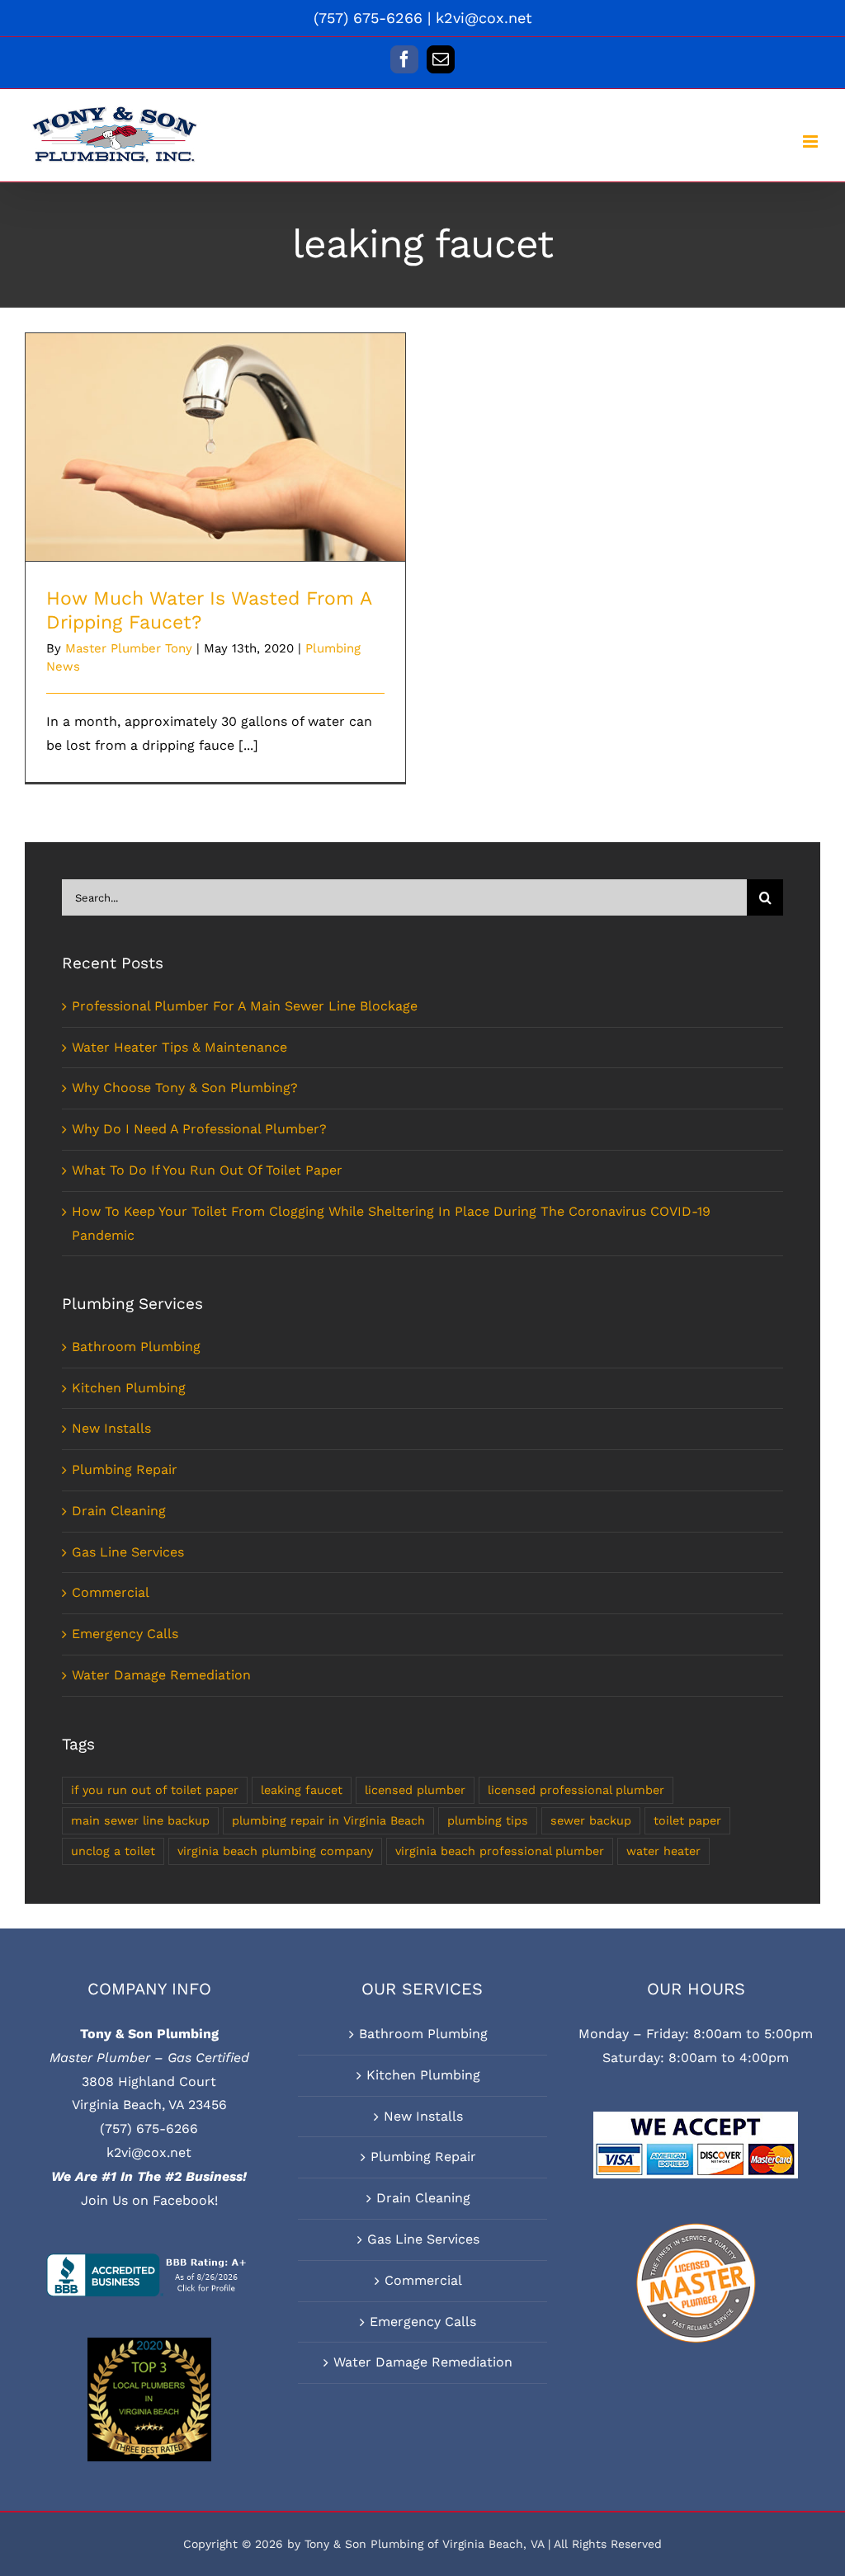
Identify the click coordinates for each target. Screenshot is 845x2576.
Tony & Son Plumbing (149, 2034)
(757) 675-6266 (149, 2129)
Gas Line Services (128, 1552)
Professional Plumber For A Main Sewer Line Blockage (245, 1006)
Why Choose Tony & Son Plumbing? (185, 1088)
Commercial (111, 1592)
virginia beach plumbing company (275, 1851)
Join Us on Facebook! (149, 2200)
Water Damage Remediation (161, 1675)
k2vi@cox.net (484, 18)
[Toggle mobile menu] (812, 141)
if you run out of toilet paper (155, 1790)
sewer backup (591, 1820)
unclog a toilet (113, 1851)
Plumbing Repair (125, 1469)
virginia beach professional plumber (500, 1851)
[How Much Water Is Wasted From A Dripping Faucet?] (215, 447)
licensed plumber (415, 1790)
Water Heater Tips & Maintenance (179, 1047)
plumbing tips (488, 1820)
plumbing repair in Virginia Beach (328, 1820)
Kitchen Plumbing (129, 1388)
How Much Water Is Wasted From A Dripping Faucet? (216, 424)
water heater (663, 1851)
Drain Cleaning (119, 1511)
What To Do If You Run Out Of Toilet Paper (207, 1170)
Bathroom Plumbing (136, 1347)
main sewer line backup (140, 1820)
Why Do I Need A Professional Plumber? (199, 1129)
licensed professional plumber (576, 1790)
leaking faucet (302, 1790)
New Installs (111, 1428)
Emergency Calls (125, 1634)
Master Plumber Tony (129, 648)
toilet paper (687, 1820)
